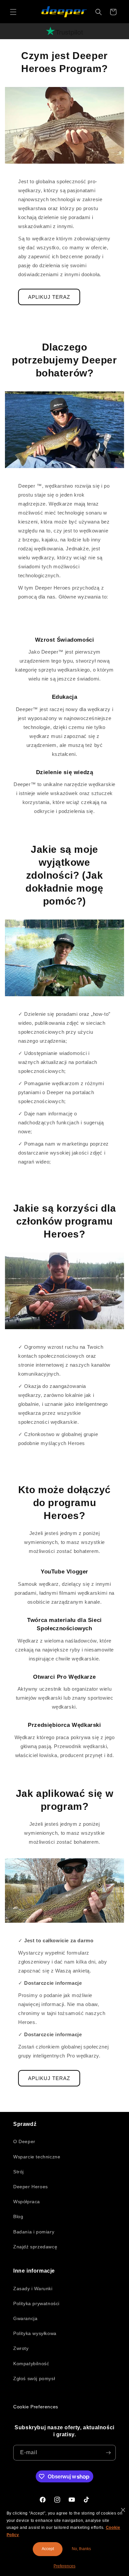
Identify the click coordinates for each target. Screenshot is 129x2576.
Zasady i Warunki (33, 2289)
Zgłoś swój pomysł (34, 2378)
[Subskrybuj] (108, 2453)
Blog (18, 2216)
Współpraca (27, 2202)
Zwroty (21, 2348)
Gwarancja (25, 2318)
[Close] (123, 2510)
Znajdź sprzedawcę (35, 2247)
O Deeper (24, 2141)
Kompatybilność (31, 2364)
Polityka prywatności (36, 2303)
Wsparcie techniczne (37, 2157)
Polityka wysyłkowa (35, 2333)
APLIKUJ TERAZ (49, 297)
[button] (13, 12)
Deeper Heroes (31, 2187)
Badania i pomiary (34, 2232)
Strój (19, 2172)
